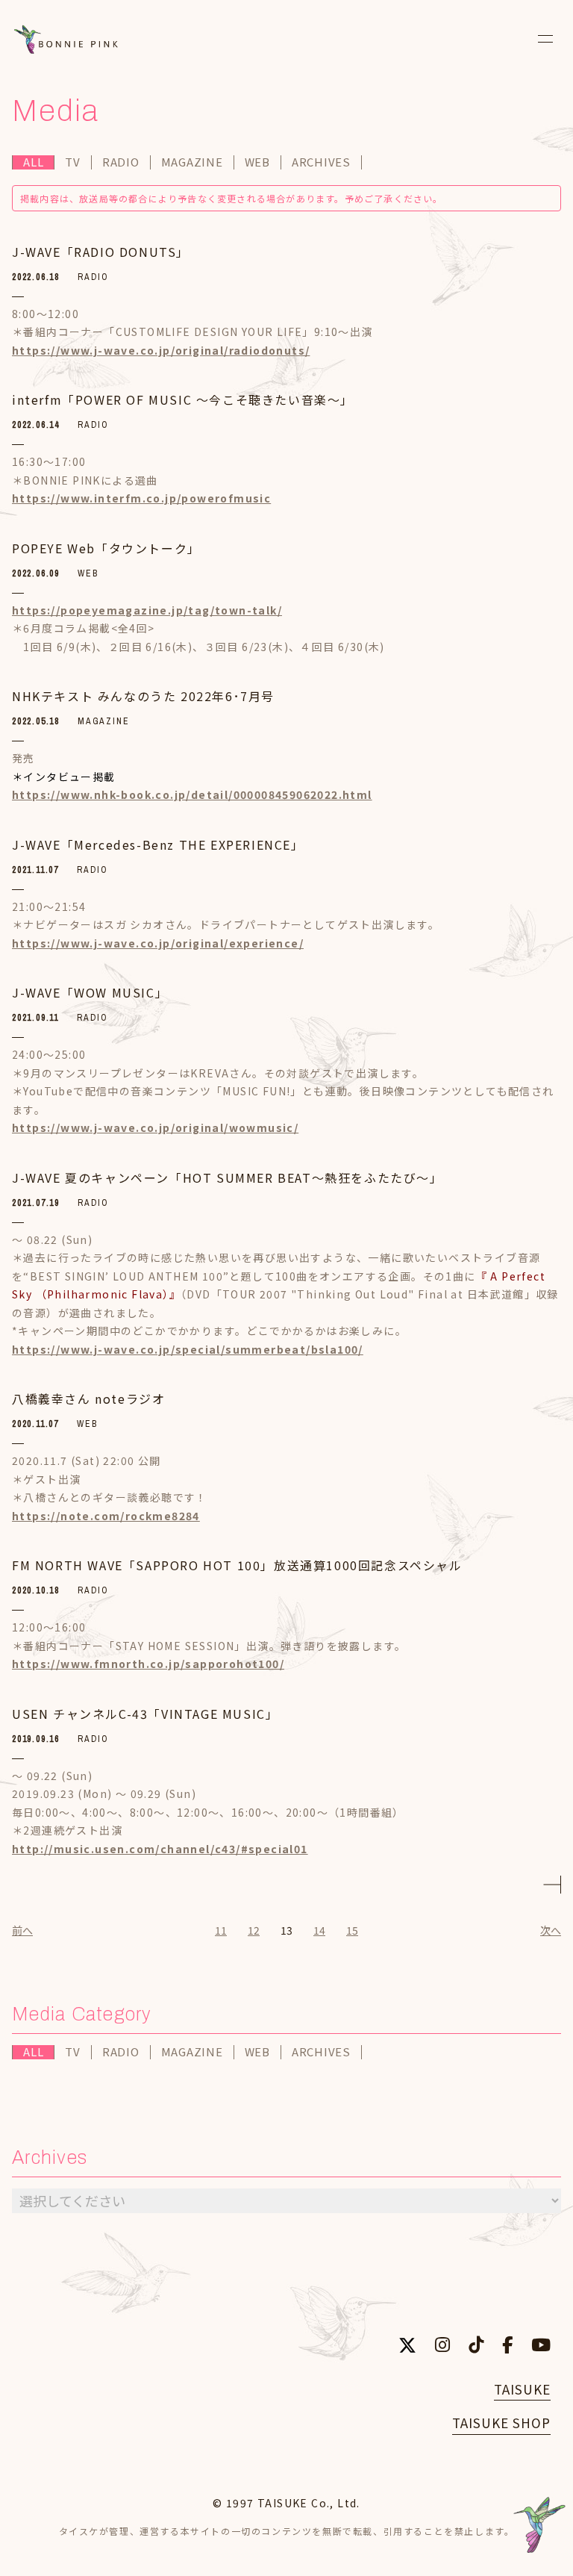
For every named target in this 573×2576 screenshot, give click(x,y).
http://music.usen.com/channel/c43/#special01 (160, 1849)
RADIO (121, 162)
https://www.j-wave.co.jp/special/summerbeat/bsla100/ (188, 1349)
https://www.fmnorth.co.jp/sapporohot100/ (148, 1664)
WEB (257, 162)
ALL (33, 162)
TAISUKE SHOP (501, 2423)
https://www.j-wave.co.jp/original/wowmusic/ (155, 1127)
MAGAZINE (192, 162)
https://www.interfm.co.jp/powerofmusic (141, 498)
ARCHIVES (321, 162)
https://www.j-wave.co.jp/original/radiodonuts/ (161, 350)
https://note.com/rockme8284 (106, 1516)
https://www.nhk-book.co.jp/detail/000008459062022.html (192, 794)
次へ (551, 1930)
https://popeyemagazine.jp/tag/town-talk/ (147, 610)
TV (73, 162)
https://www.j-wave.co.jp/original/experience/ (158, 943)
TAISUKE (522, 2389)
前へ (22, 1930)
